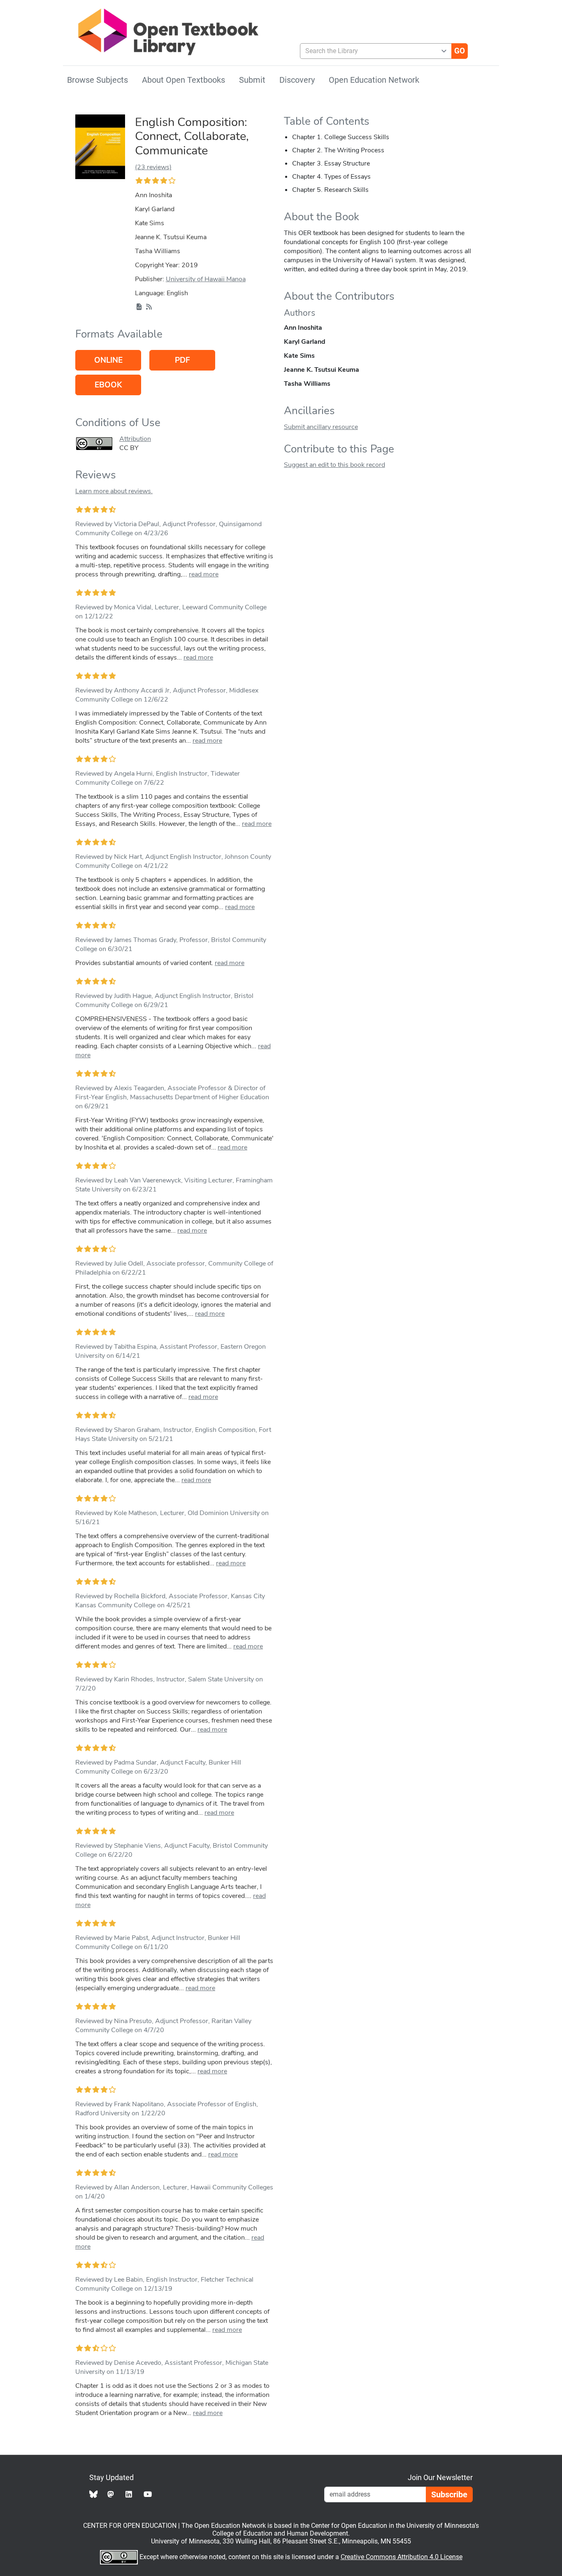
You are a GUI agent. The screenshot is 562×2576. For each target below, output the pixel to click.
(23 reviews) (153, 167)
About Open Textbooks (183, 80)
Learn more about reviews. (114, 491)
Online (108, 360)
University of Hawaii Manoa (206, 279)
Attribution (135, 439)
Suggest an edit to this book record (334, 465)
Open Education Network (374, 80)
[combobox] (373, 51)
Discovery (297, 80)
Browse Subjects (98, 80)
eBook (108, 385)
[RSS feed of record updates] (149, 307)
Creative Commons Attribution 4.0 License (402, 2557)
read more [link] (204, 574)
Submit (252, 80)
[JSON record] (139, 307)
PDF (182, 360)
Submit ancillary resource (321, 427)
